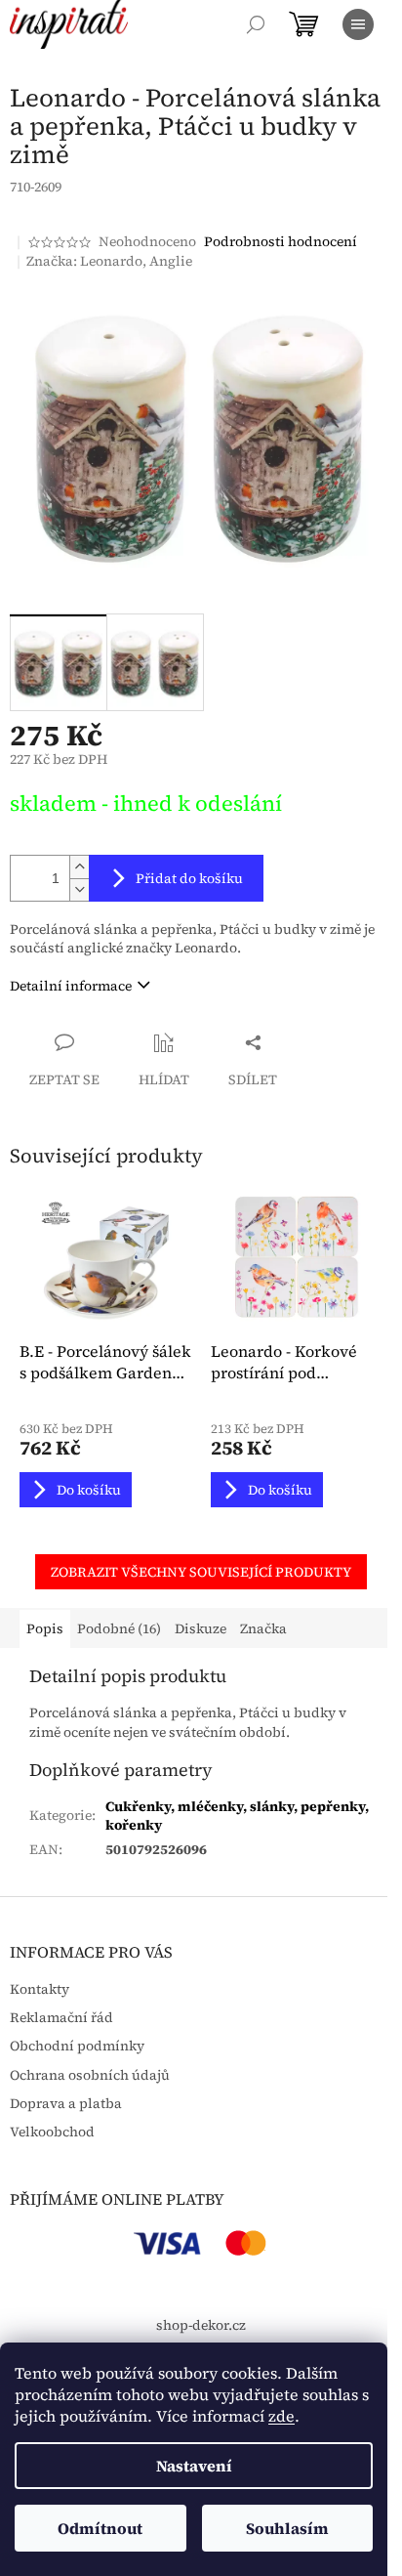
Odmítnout (100, 2528)
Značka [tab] (263, 1628)
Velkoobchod (52, 2132)
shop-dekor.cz (201, 2325)
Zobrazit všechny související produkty (201, 1572)
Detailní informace (71, 986)
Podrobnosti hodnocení (281, 242)
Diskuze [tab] (201, 1628)
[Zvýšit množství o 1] (79, 867)
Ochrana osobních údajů (90, 2075)
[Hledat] (256, 24)
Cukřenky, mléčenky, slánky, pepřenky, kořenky (237, 1816)
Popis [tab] (45, 1628)
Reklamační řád (61, 2018)
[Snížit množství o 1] (79, 889)
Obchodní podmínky (77, 2046)
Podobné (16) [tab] (119, 1628)
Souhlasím (287, 2528)
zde (281, 2416)
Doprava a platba (66, 2104)
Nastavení (194, 2466)
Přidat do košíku (189, 878)
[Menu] (358, 24)
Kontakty (40, 1989)
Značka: (109, 261)
